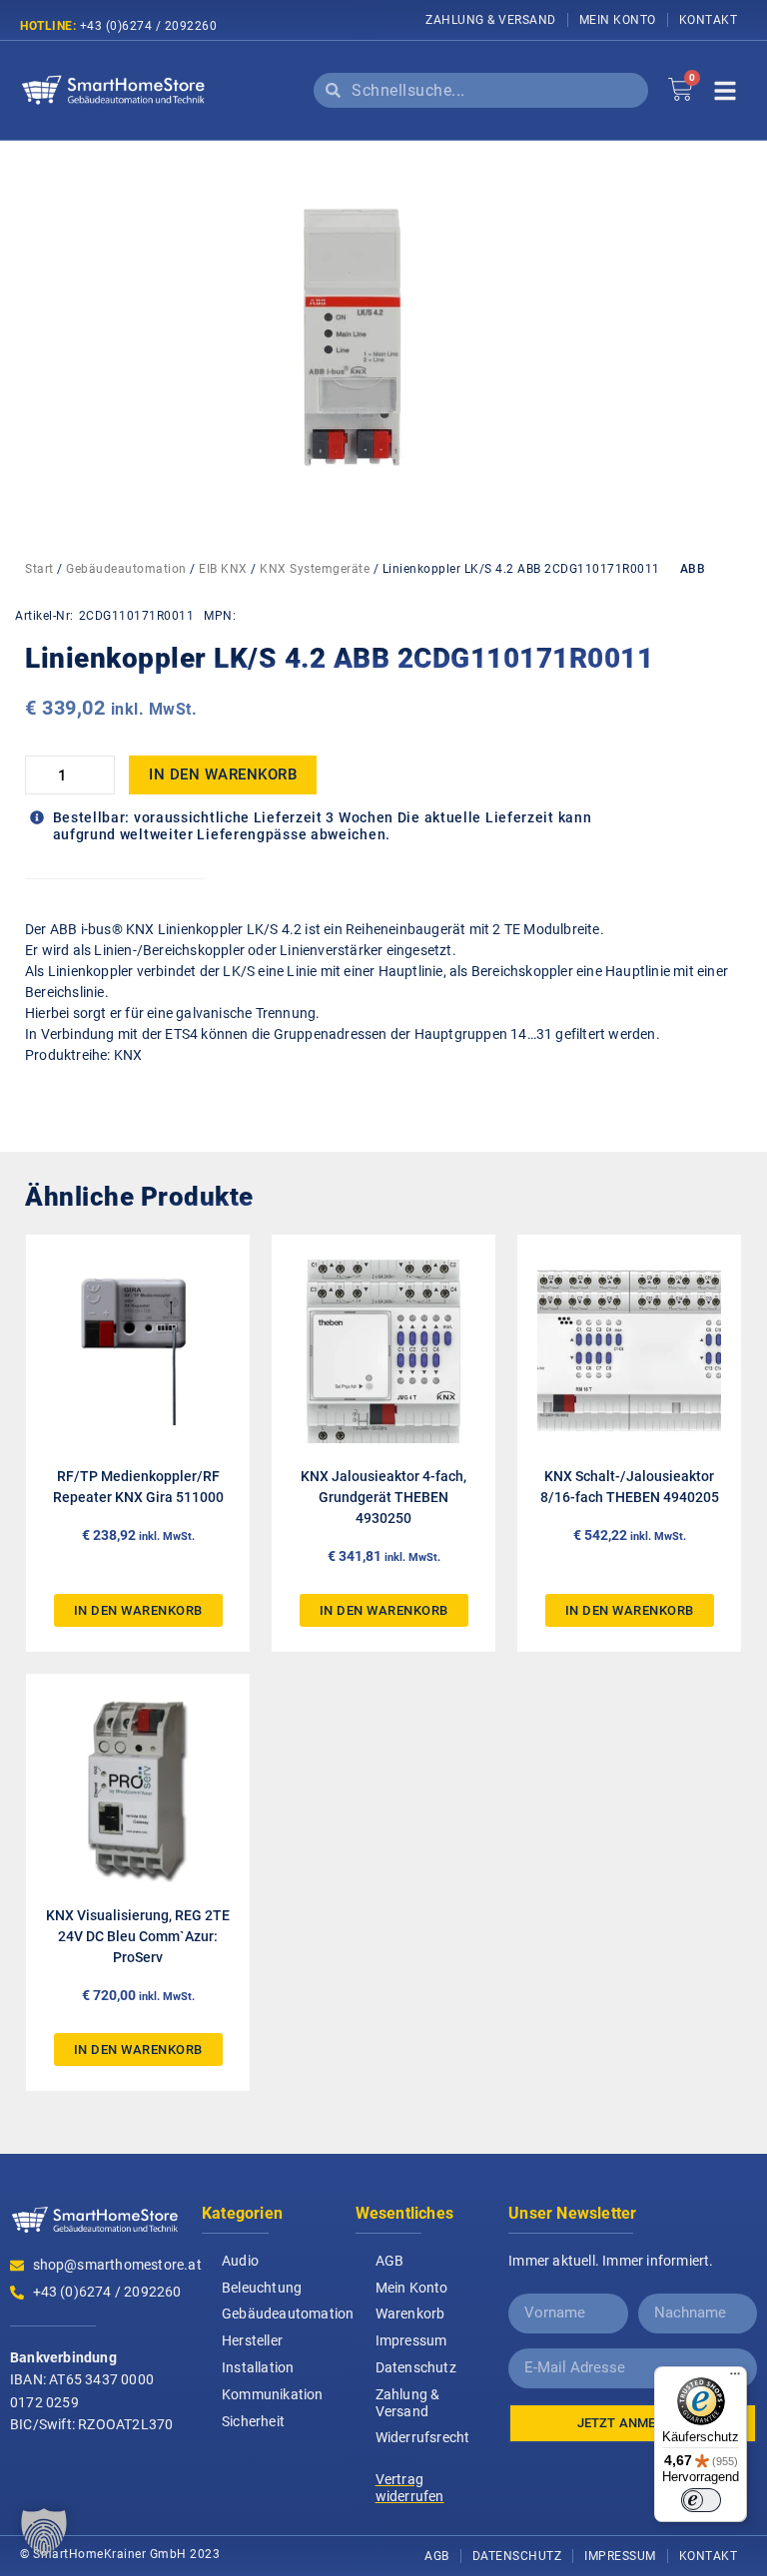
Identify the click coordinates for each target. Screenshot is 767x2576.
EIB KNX (223, 569)
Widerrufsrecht (423, 2437)
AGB (390, 2261)
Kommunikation (273, 2394)
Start (39, 569)
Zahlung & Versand (491, 20)
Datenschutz (416, 2367)
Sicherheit (253, 2421)
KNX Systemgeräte (315, 569)
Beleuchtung (262, 2288)
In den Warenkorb (223, 774)
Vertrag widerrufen (410, 2488)
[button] (44, 2532)
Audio (240, 2261)
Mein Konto (618, 20)
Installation (258, 2367)
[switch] (701, 2500)
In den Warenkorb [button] (138, 1610)
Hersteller (252, 2340)
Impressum (411, 2340)
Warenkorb (410, 2314)
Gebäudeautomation (126, 569)
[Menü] (735, 2378)
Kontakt (709, 20)
